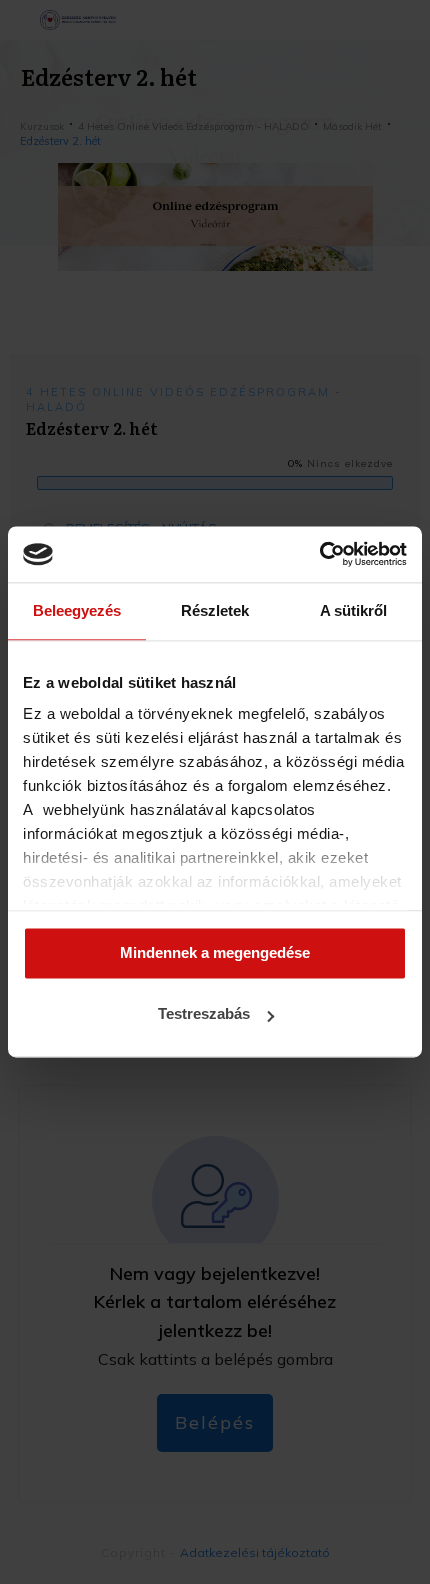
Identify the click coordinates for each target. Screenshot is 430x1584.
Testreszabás (204, 1014)
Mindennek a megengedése (215, 952)
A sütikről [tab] (353, 610)
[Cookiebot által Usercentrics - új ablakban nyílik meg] (319, 554)
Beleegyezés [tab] (77, 610)
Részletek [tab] (215, 610)
